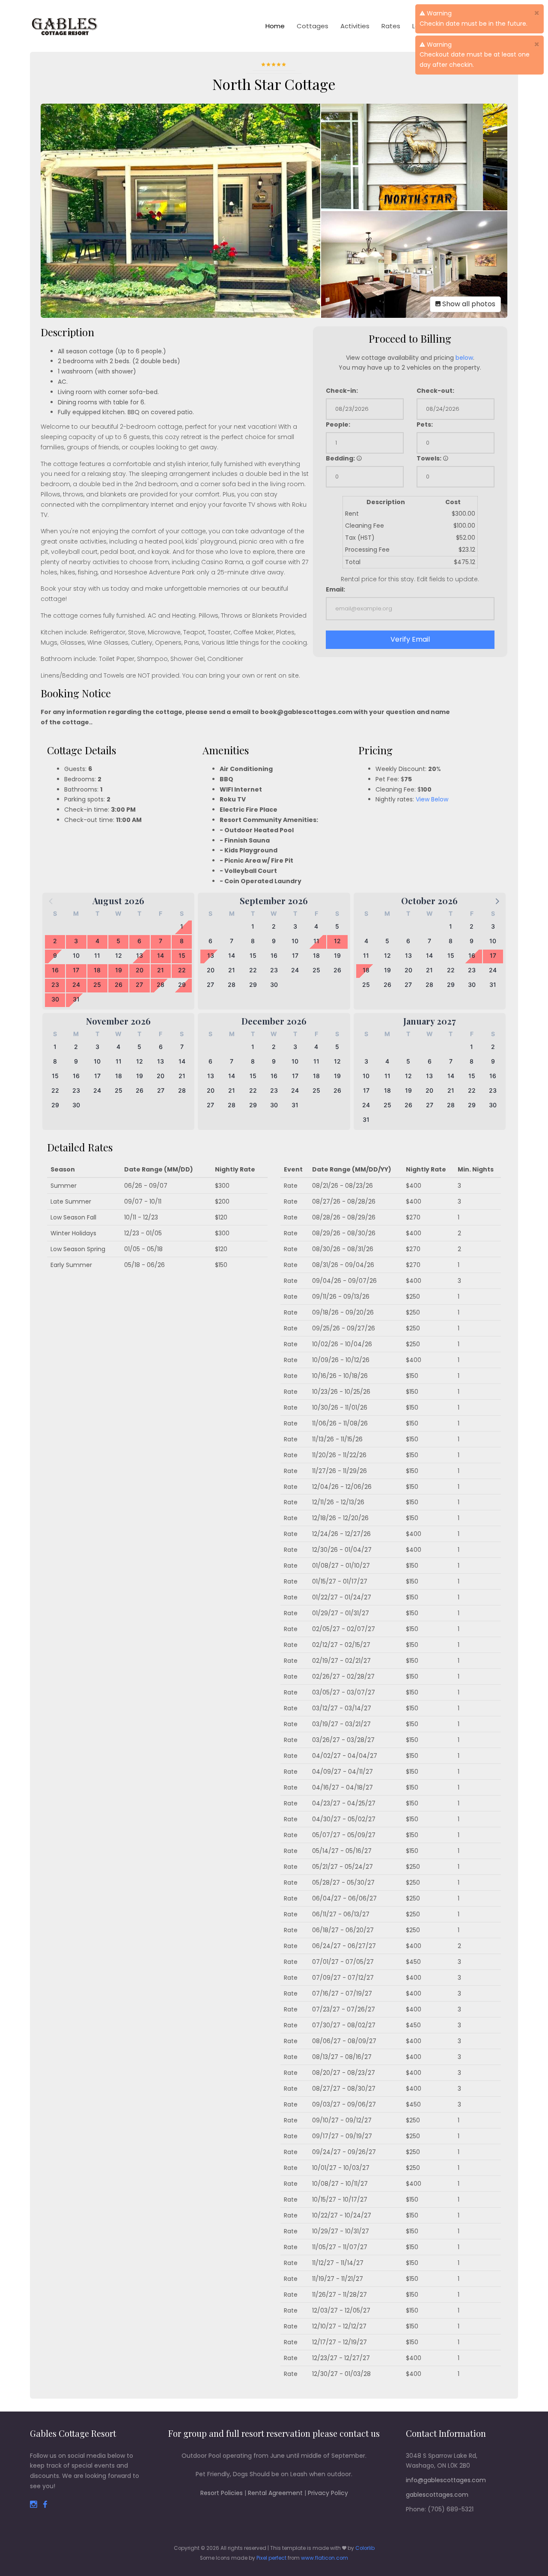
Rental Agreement (275, 2493)
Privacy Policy (328, 2493)
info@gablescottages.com (446, 2480)
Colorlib (365, 2548)
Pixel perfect (271, 2558)
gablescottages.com (437, 2495)
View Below (432, 799)
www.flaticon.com (325, 2558)
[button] (497, 901)
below (464, 358)
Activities (355, 26)
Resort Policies (222, 2493)
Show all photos (468, 304)
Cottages (313, 26)
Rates (391, 26)
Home (275, 26)
